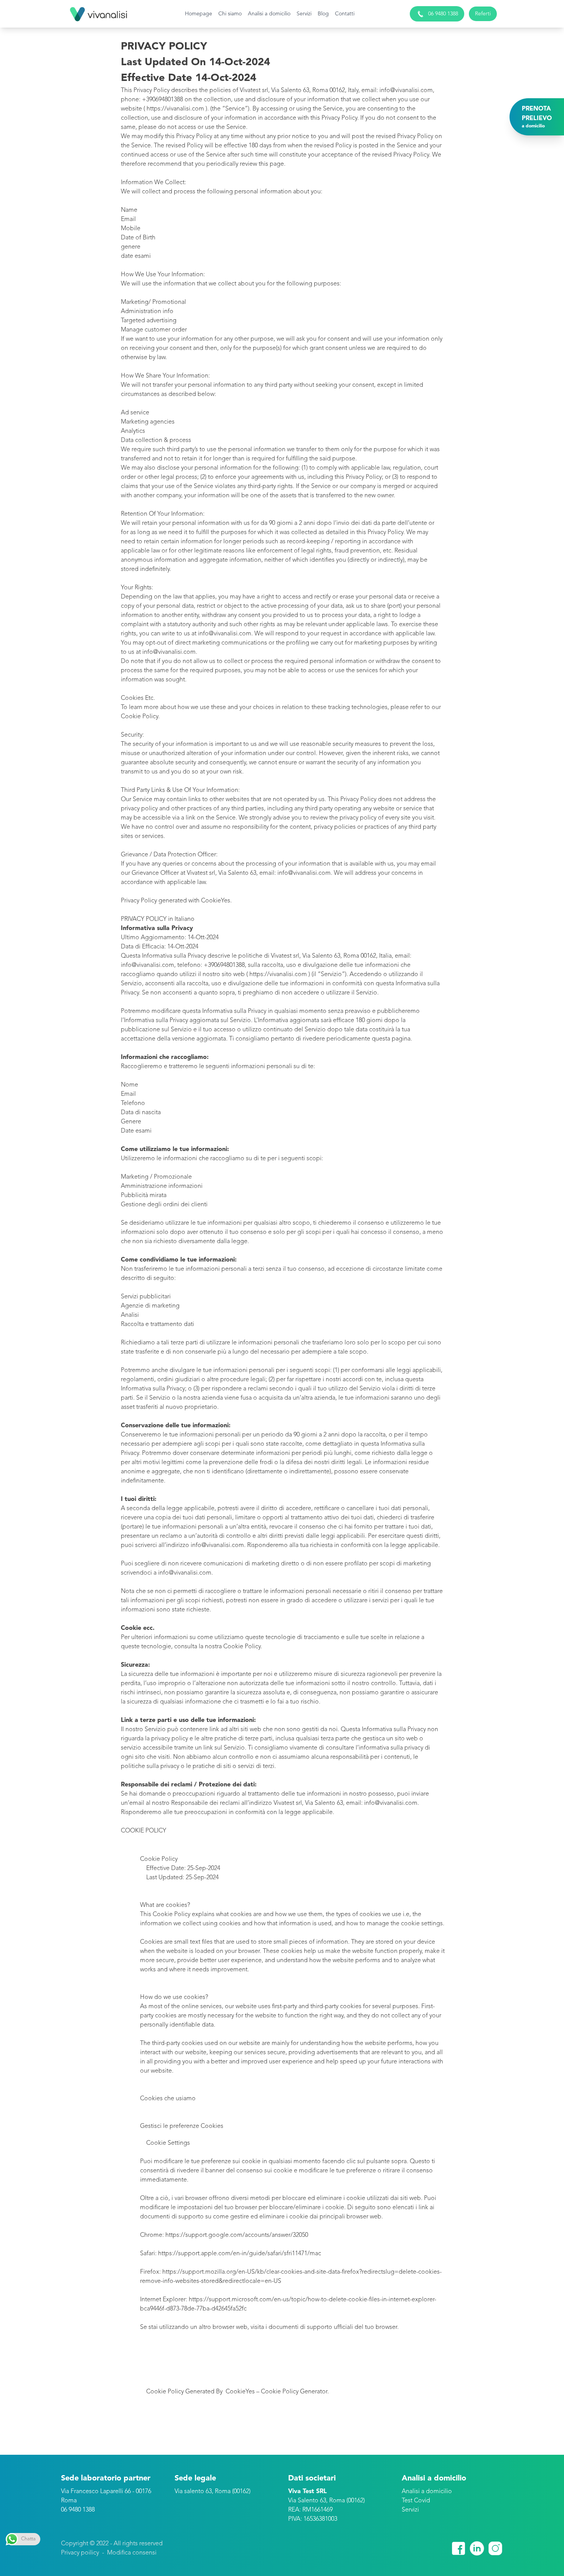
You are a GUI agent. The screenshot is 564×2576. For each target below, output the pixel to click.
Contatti (345, 14)
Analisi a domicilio (269, 14)
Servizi (304, 14)
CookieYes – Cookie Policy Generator (276, 2392)
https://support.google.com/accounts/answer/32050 (237, 2235)
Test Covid (416, 2501)
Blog (323, 14)
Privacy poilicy (80, 2553)
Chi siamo (230, 14)
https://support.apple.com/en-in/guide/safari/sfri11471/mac (240, 2254)
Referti (483, 14)
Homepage (199, 14)
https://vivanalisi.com (278, 975)
